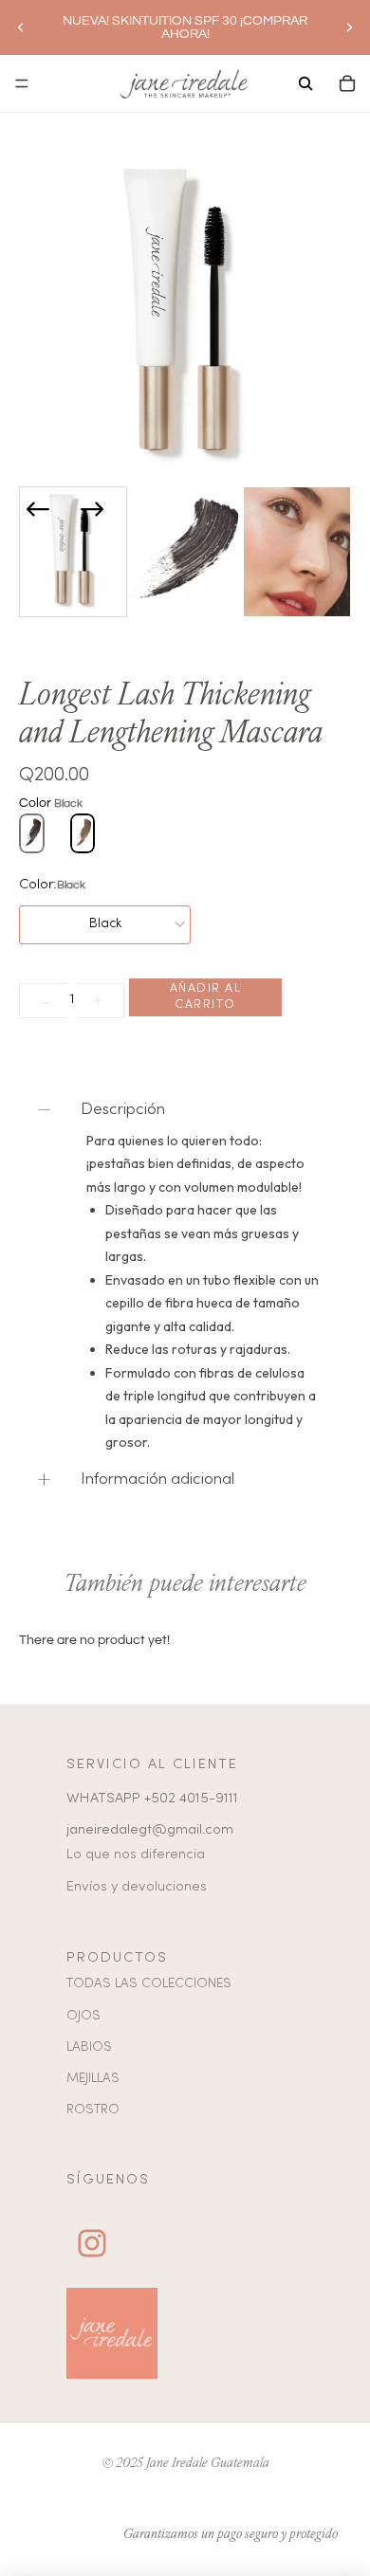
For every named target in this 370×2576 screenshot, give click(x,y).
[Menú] (22, 83)
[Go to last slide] (38, 509)
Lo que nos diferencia (136, 1854)
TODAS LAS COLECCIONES (149, 1984)
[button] (73, 552)
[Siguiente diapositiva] (349, 27)
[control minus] (43, 1001)
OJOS (83, 2016)
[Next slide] (92, 509)
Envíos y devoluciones (137, 1887)
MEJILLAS (93, 2079)
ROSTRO (93, 2110)
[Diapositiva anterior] (21, 27)
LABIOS (89, 2047)
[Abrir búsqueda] (305, 83)
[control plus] (100, 1001)
